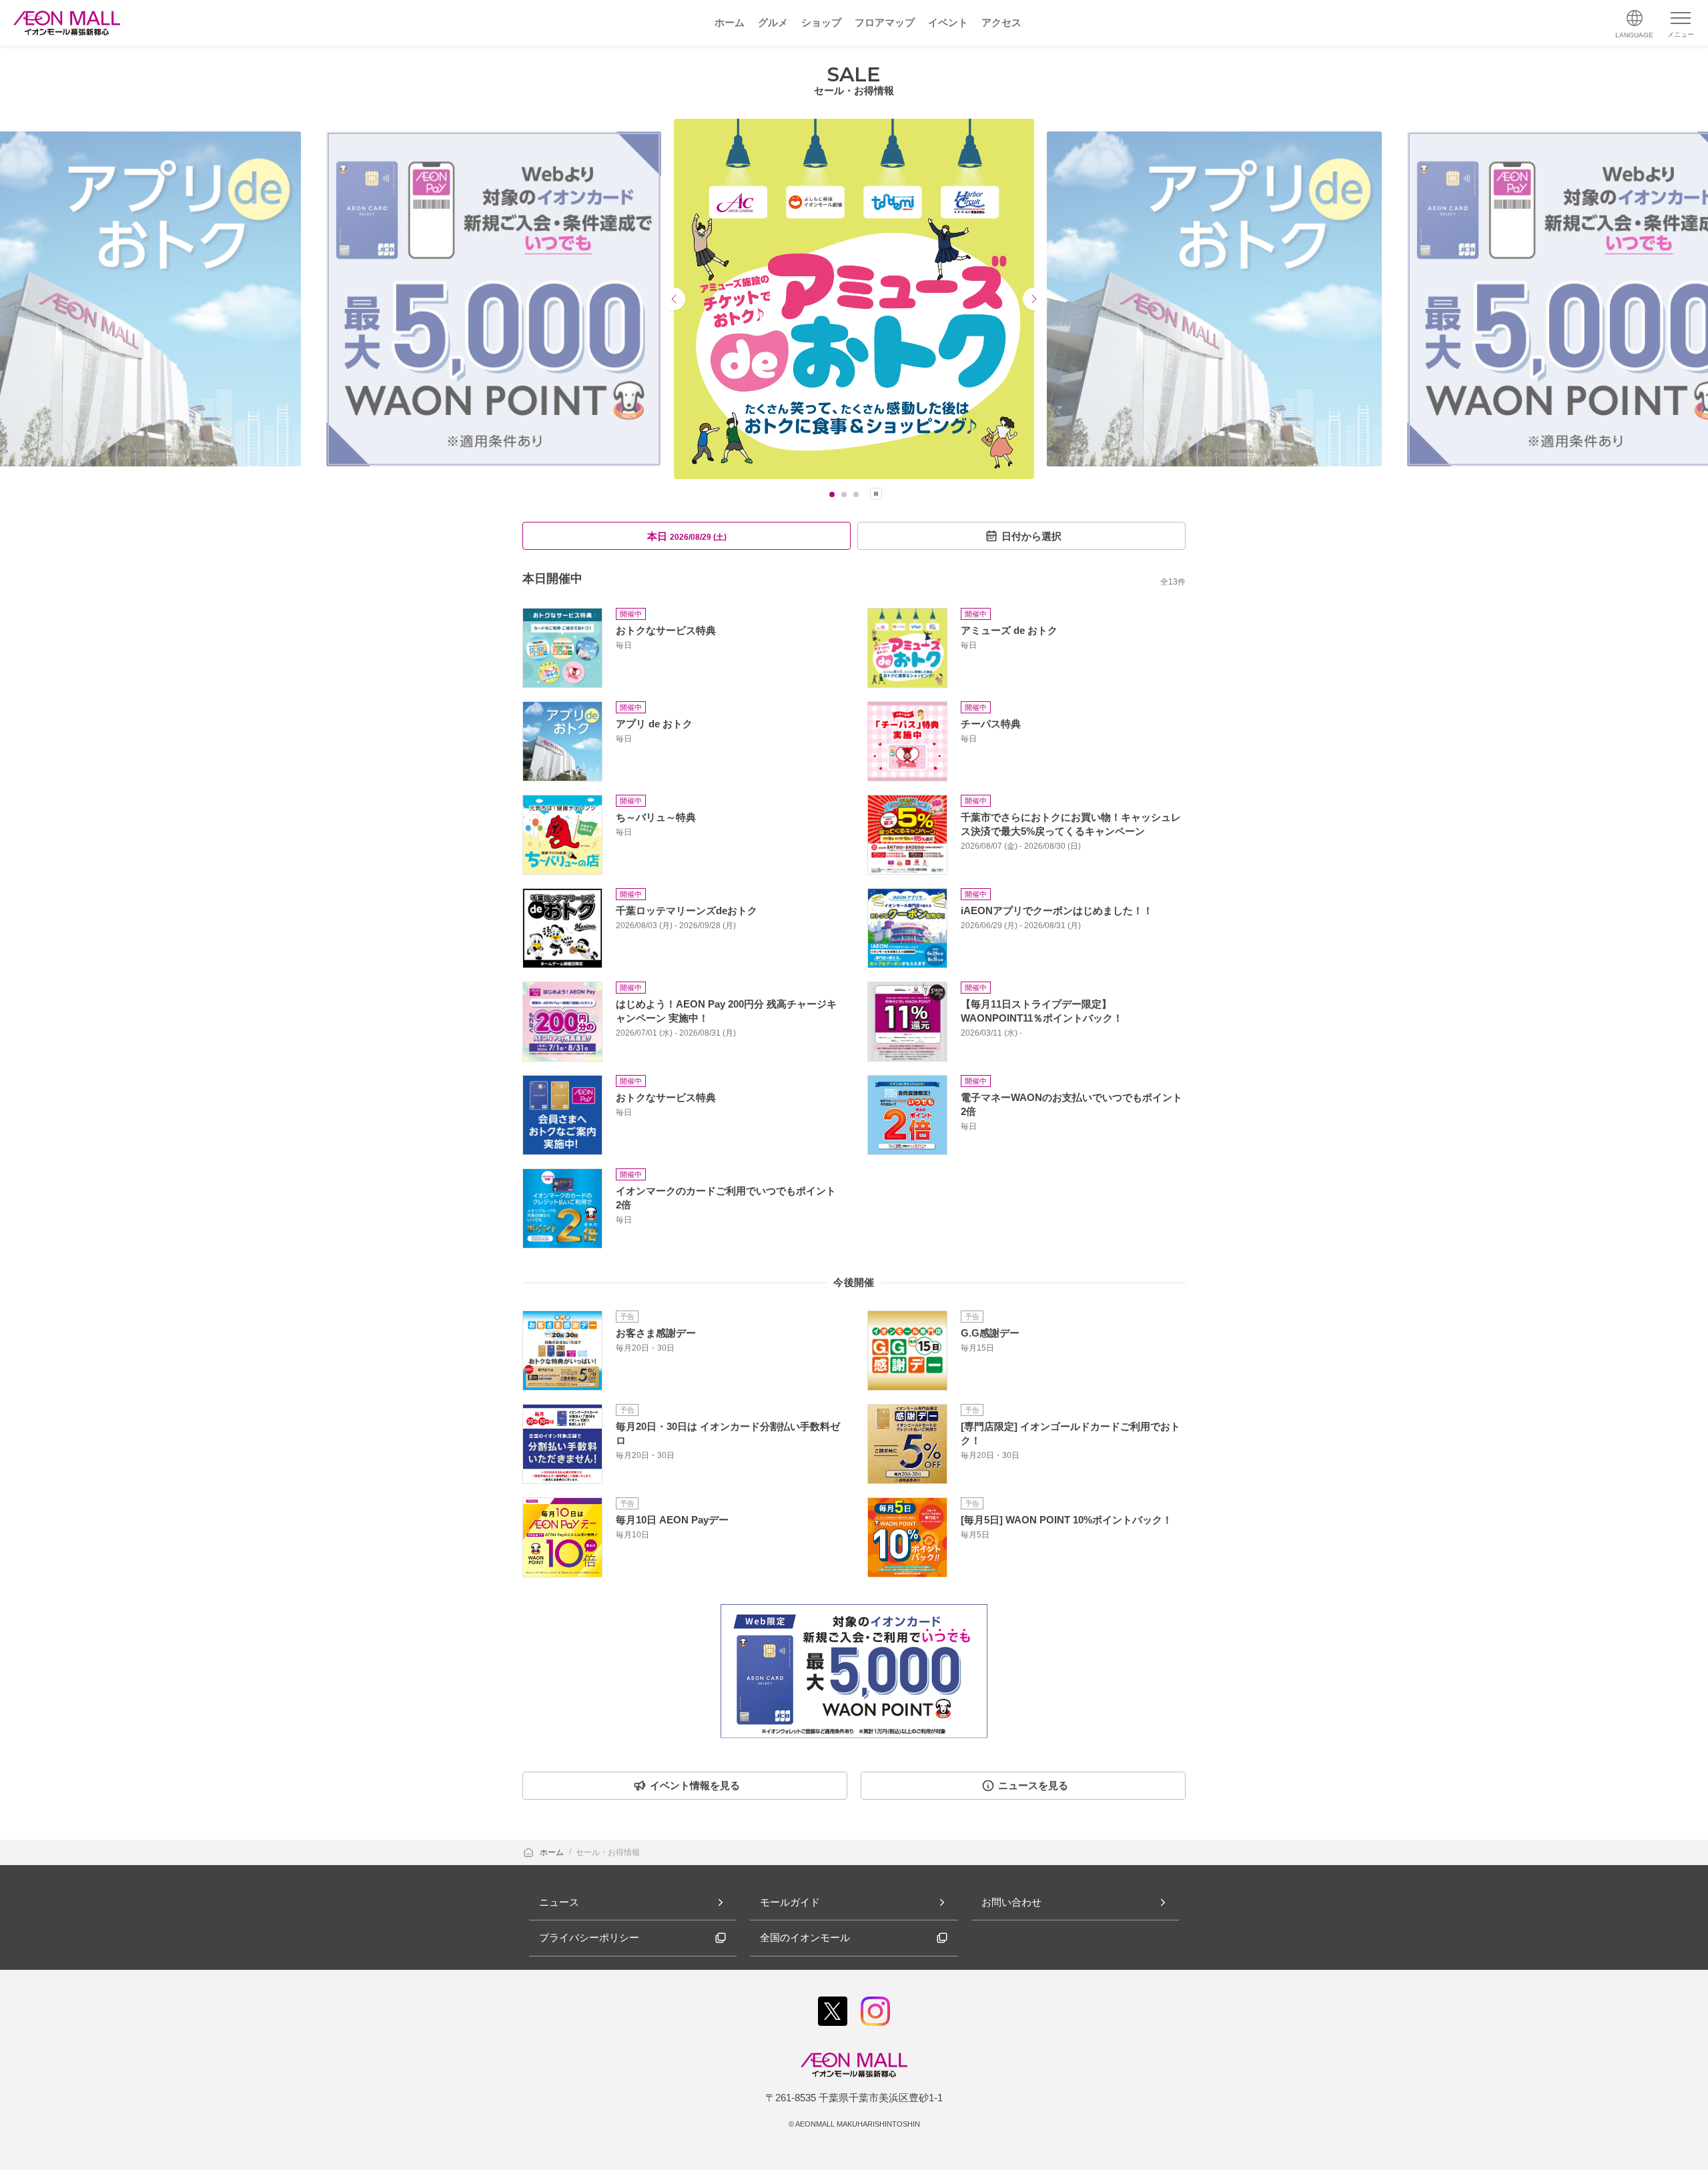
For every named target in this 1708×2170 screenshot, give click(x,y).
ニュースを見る (1033, 1785)
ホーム (553, 1852)
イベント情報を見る (695, 1785)
